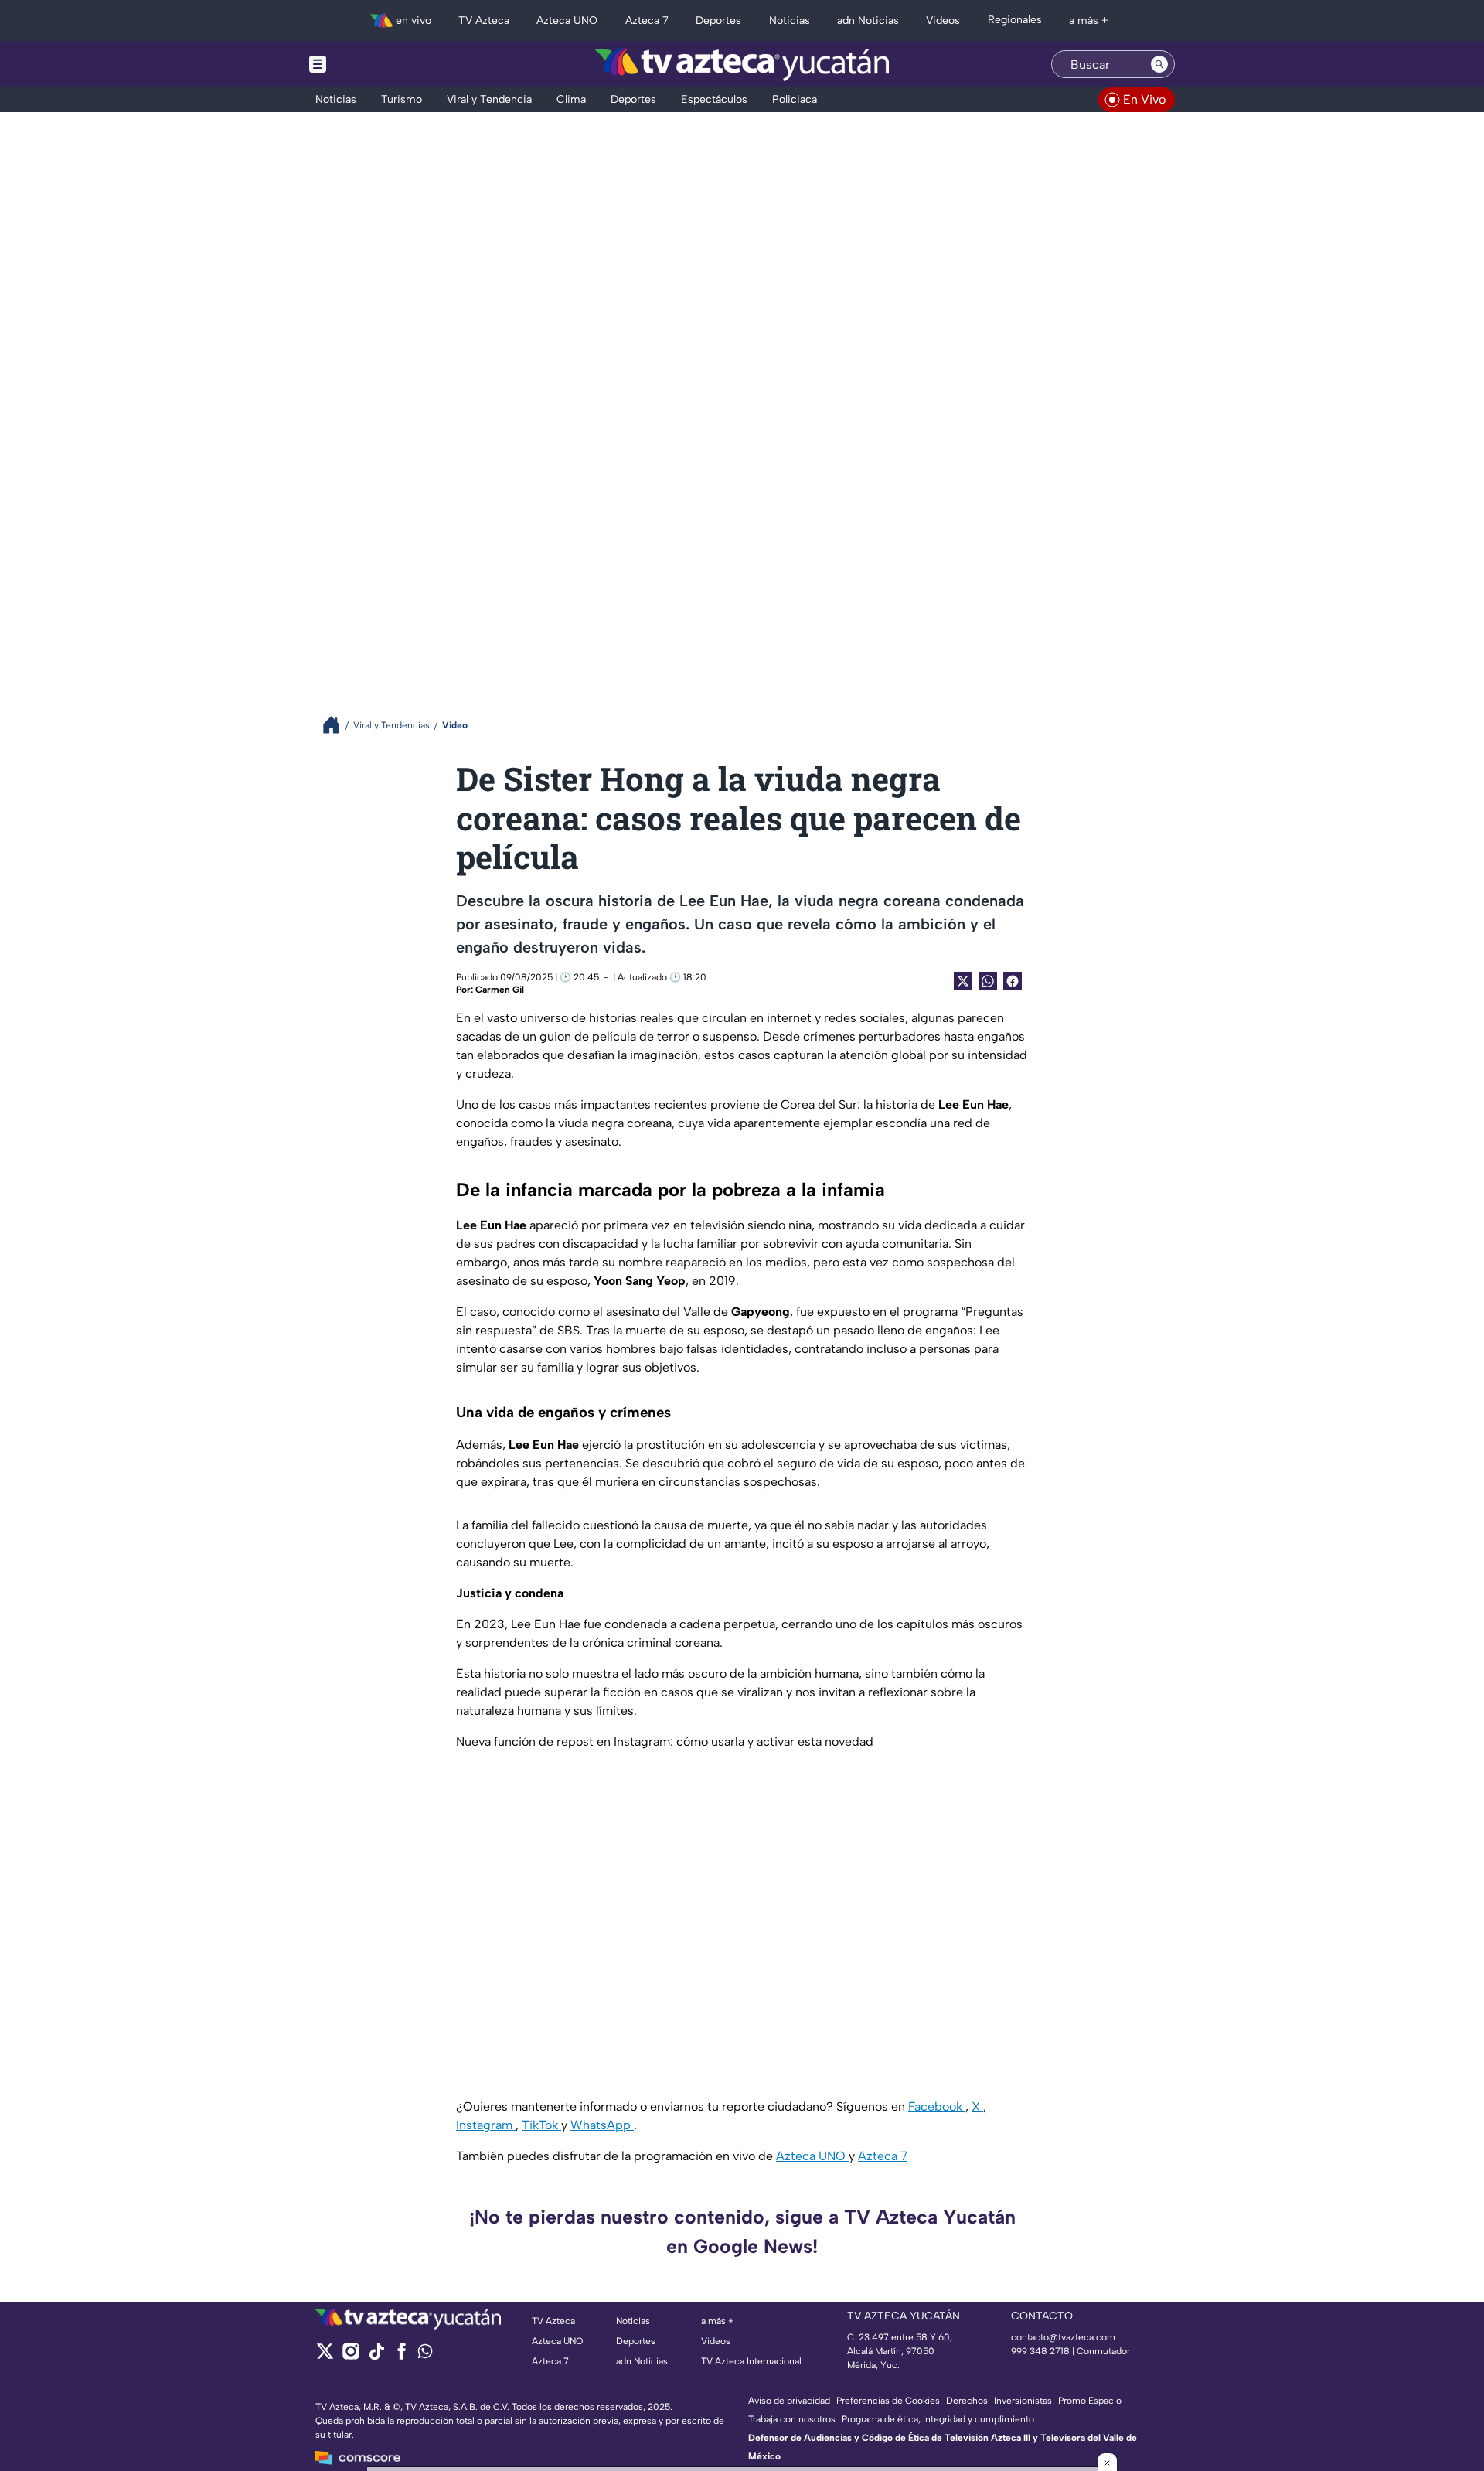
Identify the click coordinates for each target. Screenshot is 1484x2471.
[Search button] (1159, 64)
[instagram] (351, 2356)
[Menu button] (371, 64)
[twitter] (325, 2356)
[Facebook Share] (1013, 981)
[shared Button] (988, 981)
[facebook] (402, 2356)
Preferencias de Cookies (888, 2401)
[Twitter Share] (963, 981)
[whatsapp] (425, 2355)
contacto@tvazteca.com (1063, 2337)
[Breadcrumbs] (337, 725)
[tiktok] (376, 2356)
